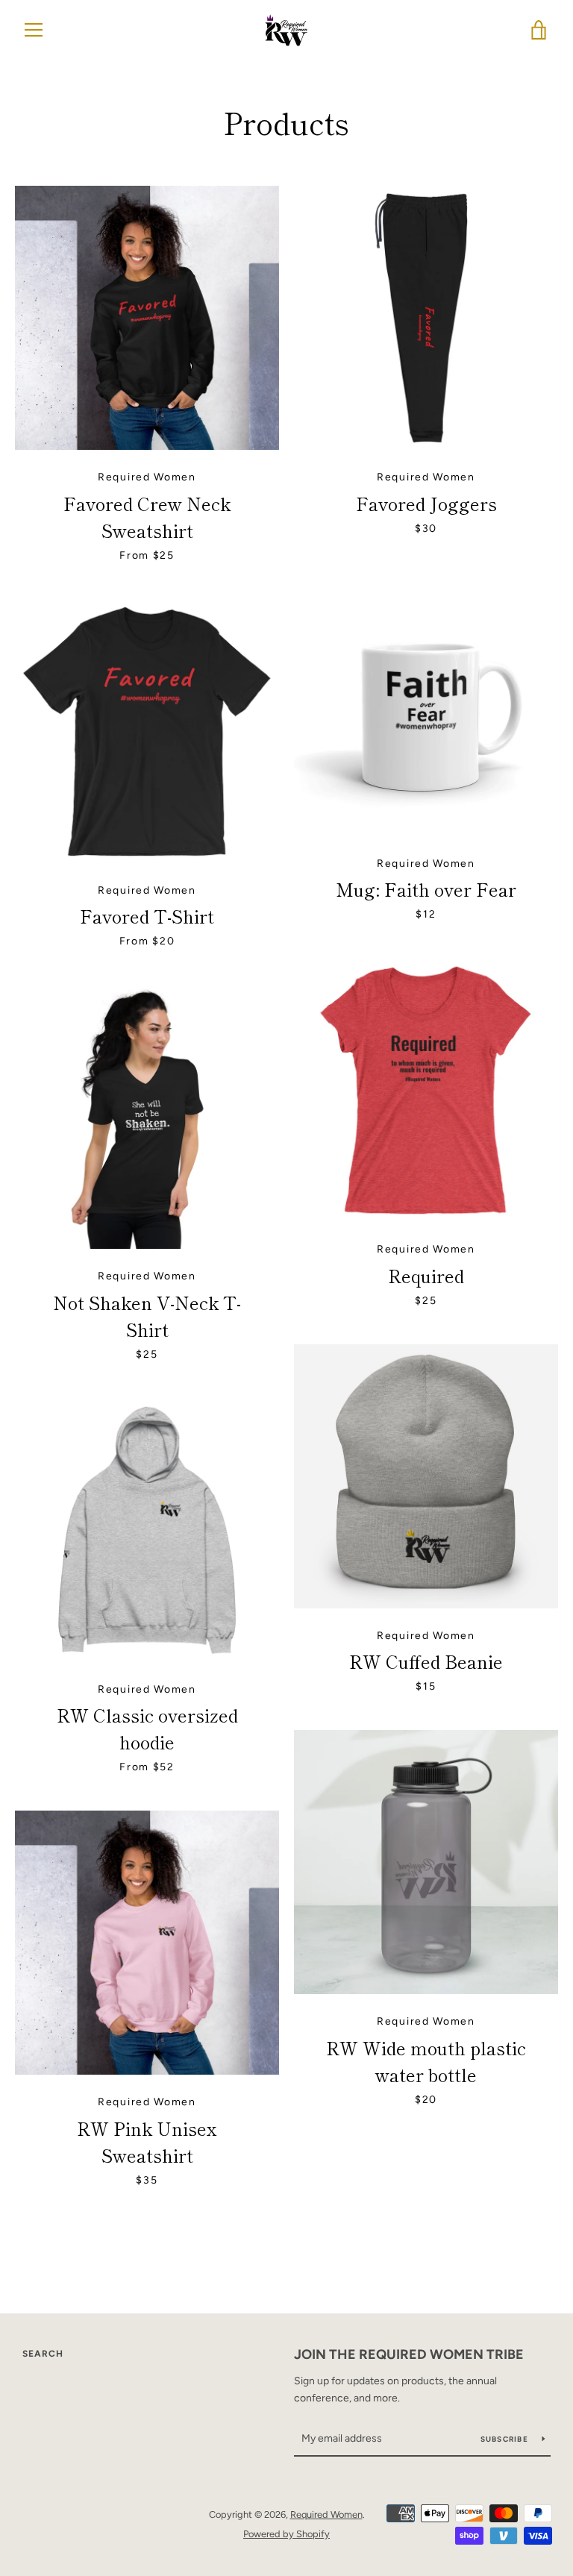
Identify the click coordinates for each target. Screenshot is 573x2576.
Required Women (326, 2514)
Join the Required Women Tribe (409, 2354)
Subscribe (506, 2439)
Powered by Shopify (286, 2534)
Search (43, 2354)
